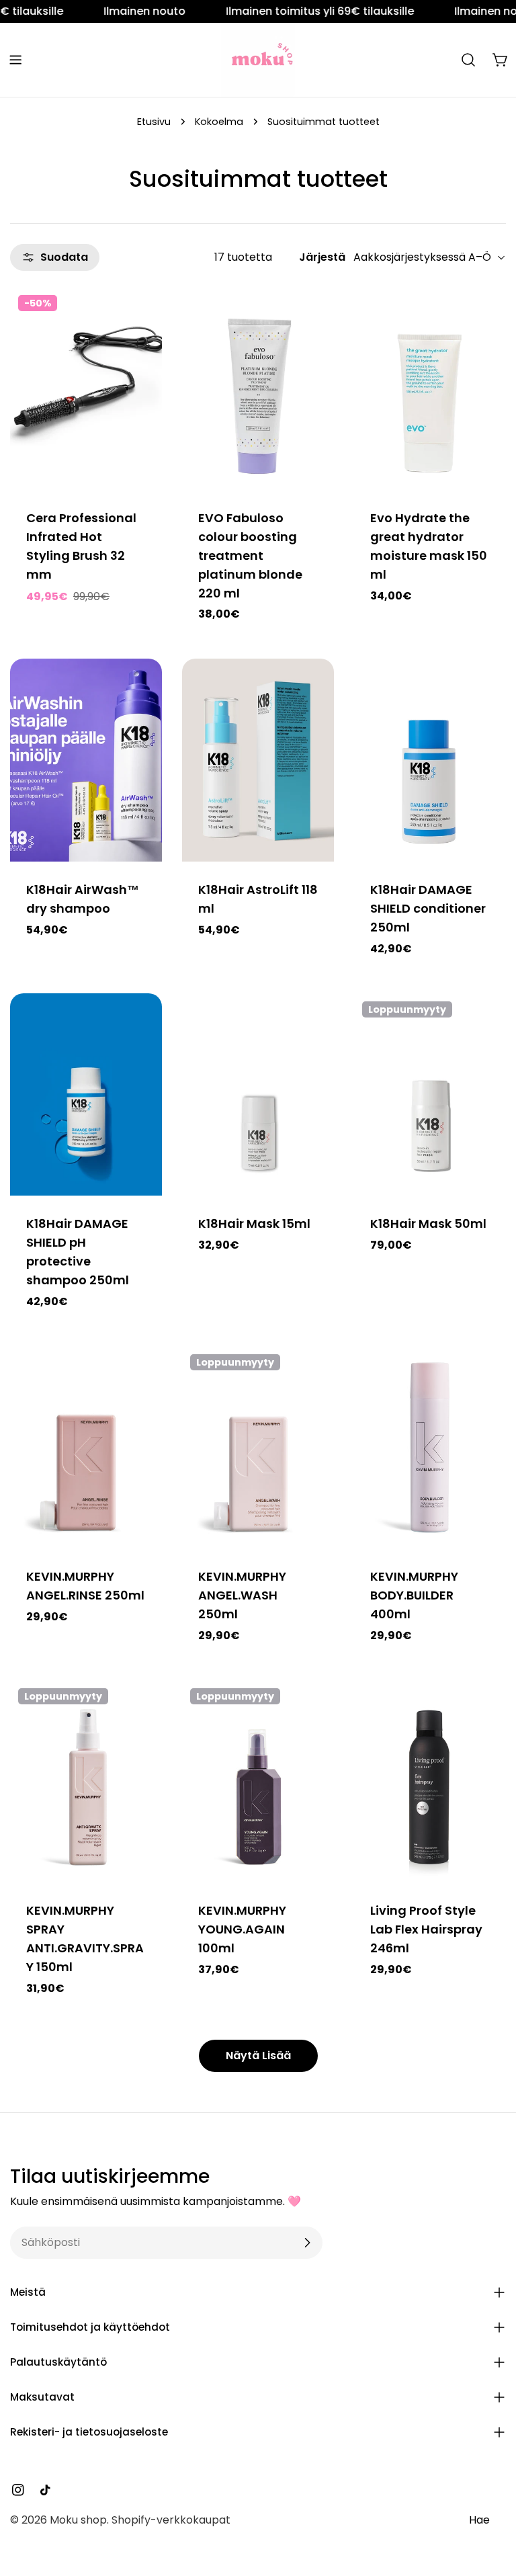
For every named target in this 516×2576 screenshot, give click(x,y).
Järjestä (322, 257)
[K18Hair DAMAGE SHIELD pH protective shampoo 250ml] (86, 1094)
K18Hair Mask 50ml (428, 1223)
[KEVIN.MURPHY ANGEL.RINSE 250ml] (86, 1447)
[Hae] (468, 60)
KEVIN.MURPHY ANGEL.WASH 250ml (242, 1595)
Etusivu (154, 122)
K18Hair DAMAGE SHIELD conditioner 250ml (428, 908)
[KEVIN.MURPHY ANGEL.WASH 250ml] (258, 1447)
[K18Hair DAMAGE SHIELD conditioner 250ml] (430, 760)
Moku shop (78, 2520)
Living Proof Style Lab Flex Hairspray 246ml (426, 1929)
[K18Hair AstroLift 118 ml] (258, 760)
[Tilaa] (307, 2243)
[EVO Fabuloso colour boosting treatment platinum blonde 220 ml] (258, 388)
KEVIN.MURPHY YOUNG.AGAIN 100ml (242, 1929)
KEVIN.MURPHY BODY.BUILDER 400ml (414, 1595)
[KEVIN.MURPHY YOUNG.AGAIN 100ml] (258, 1781)
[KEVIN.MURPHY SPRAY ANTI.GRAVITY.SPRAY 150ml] (86, 1781)
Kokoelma (219, 122)
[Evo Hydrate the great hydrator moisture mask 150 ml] (430, 388)
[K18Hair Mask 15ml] (258, 1094)
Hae (479, 2520)
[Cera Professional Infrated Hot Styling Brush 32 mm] (86, 388)
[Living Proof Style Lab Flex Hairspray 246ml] (430, 1781)
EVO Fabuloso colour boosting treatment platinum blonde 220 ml (250, 555)
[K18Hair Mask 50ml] (430, 1094)
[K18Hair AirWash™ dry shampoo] (86, 760)
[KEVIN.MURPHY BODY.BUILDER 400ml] (430, 1447)
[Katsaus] (142, 317)
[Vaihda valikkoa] (15, 60)
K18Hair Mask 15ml (254, 1223)
